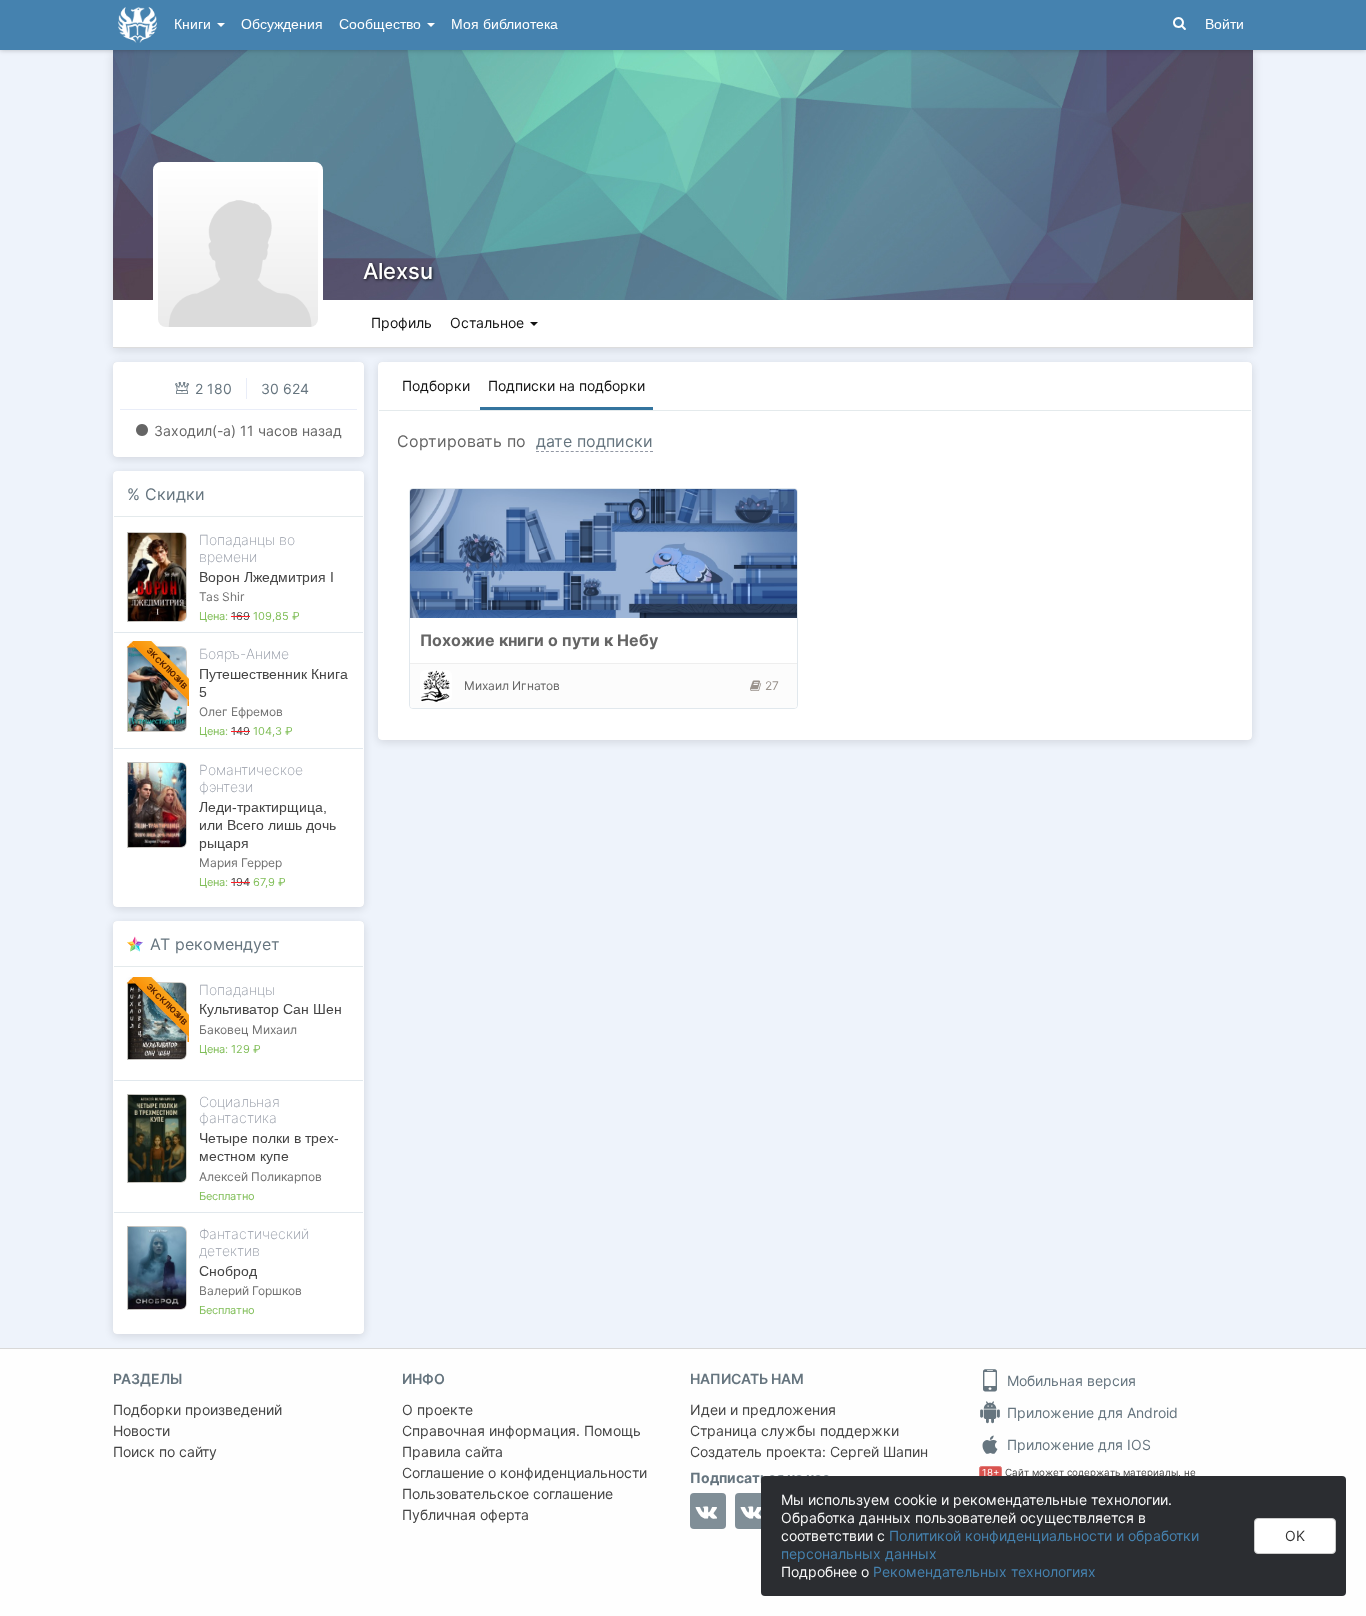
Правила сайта (452, 1451)
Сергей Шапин (879, 1451)
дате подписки (594, 441)
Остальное (489, 322)
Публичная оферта (465, 1514)
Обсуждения (282, 24)
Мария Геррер (240, 862)
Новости (141, 1430)
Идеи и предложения (763, 1409)
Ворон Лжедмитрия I (266, 577)
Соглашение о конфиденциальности (524, 1472)
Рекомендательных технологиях (984, 1571)
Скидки (175, 494)
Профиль (401, 322)
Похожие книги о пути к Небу (539, 640)
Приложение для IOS (1077, 1444)
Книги (194, 24)
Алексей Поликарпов (260, 1176)
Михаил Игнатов (512, 685)
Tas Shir (221, 596)
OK (1295, 1535)
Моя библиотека (504, 24)
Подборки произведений (197, 1409)
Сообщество (382, 24)
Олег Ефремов (241, 711)
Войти (1224, 24)
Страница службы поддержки (794, 1430)
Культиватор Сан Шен (270, 1009)
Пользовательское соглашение (507, 1493)
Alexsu (398, 271)
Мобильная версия (1069, 1380)
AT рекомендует (215, 944)
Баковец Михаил (248, 1029)
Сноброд (228, 1271)
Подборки (436, 385)
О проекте (437, 1409)
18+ (990, 1472)
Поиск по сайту (165, 1451)
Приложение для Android (1090, 1412)
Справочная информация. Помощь (521, 1430)
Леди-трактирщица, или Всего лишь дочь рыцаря (267, 825)
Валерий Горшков (250, 1290)
